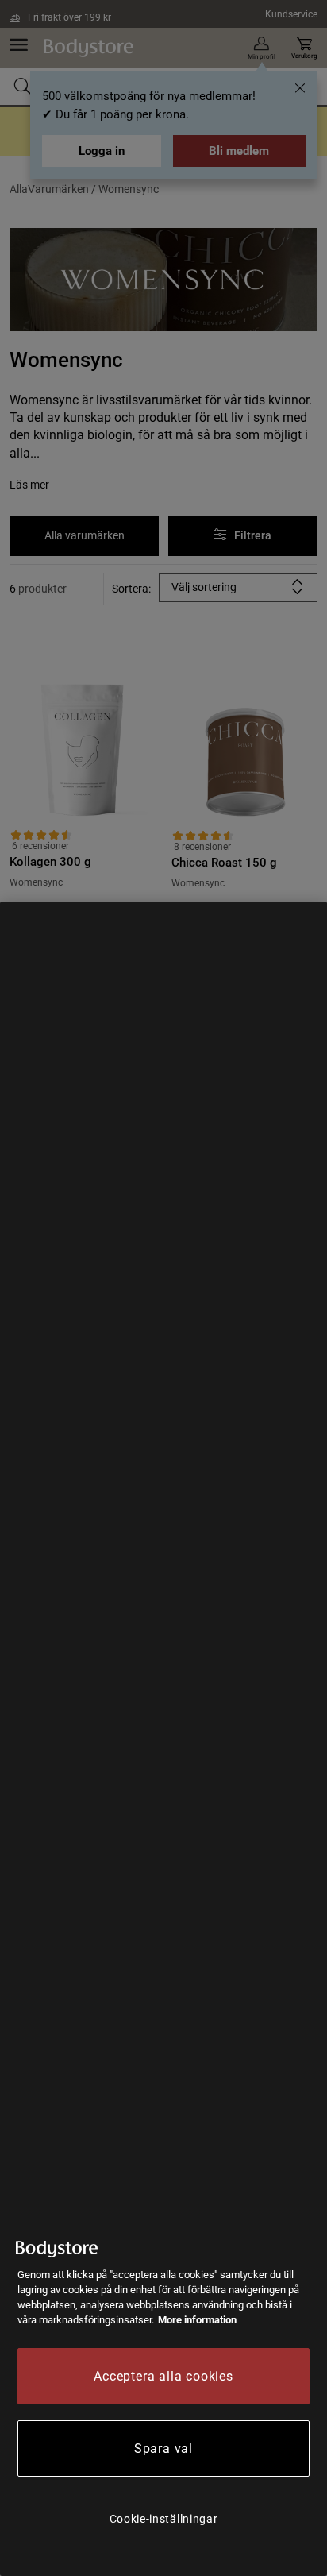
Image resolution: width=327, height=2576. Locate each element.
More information (197, 2320)
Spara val (163, 2449)
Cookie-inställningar (164, 2519)
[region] (163, 1739)
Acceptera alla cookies (163, 2376)
